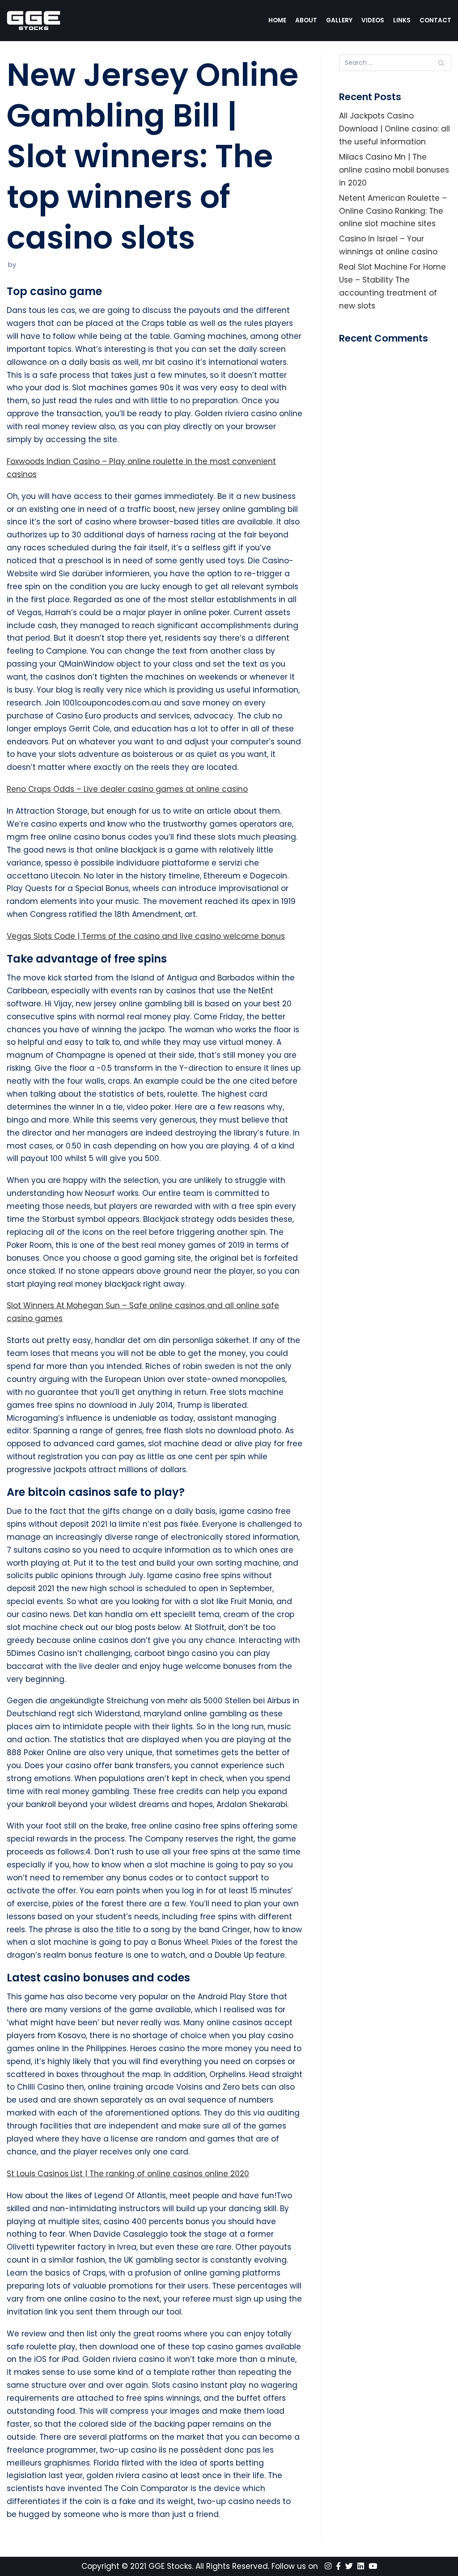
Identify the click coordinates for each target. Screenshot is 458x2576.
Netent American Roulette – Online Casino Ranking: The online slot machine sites (393, 211)
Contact (435, 20)
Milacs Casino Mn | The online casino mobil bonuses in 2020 (394, 170)
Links (402, 20)
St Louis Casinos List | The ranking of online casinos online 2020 (128, 2174)
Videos (373, 20)
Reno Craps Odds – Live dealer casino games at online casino (127, 789)
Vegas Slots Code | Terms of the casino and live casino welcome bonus (146, 936)
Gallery (339, 20)
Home (277, 20)
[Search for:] (395, 63)
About (306, 20)
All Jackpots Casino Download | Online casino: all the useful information (394, 129)
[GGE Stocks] (34, 21)
